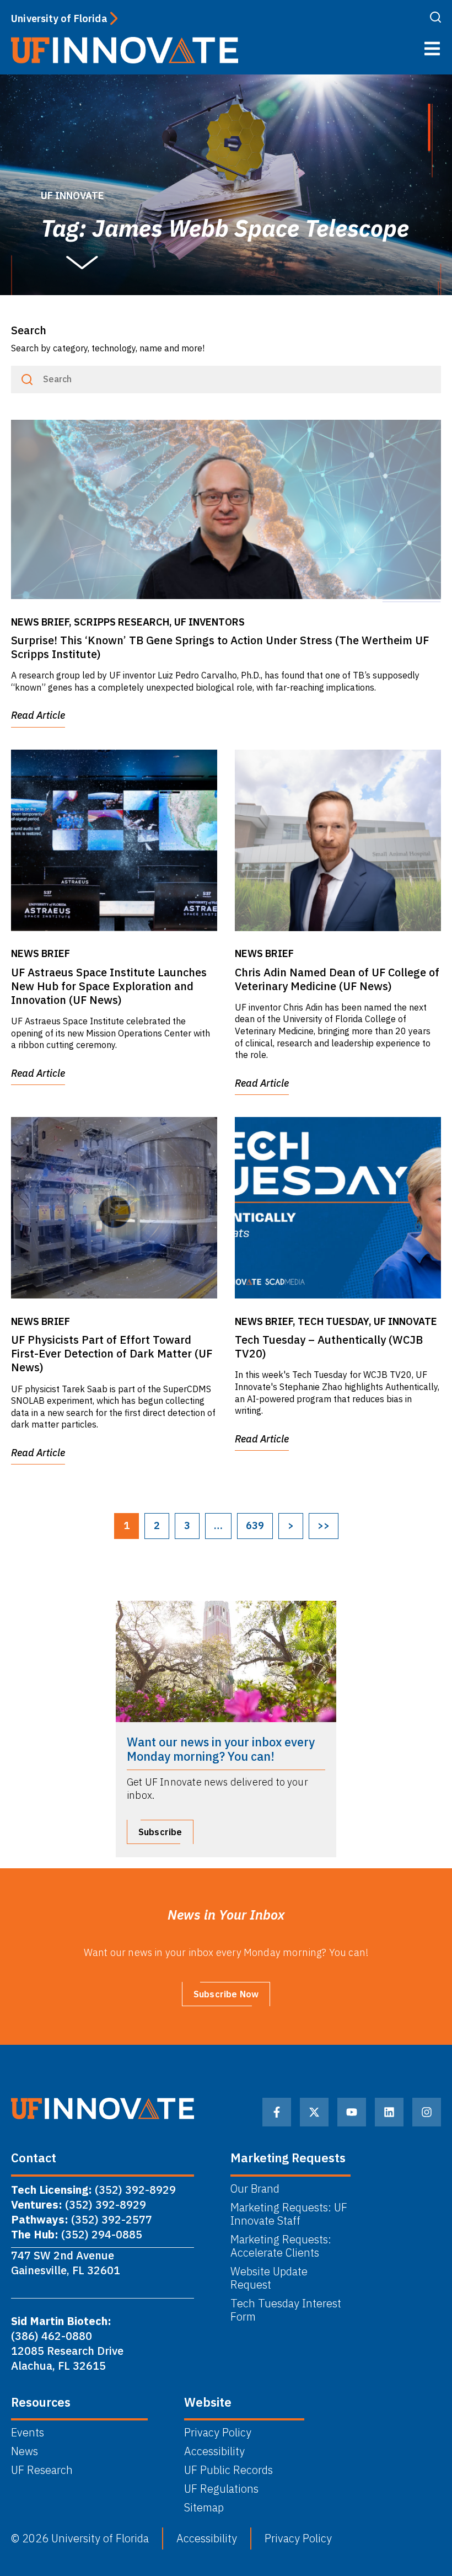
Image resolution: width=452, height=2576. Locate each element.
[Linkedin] (389, 2112)
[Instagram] (427, 2112)
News (25, 2451)
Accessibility (214, 2451)
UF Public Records (228, 2470)
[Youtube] (352, 2112)
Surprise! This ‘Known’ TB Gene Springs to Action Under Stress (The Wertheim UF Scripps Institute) (220, 647)
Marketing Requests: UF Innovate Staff (289, 2214)
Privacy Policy (218, 2433)
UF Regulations (221, 2489)
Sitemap (204, 2508)
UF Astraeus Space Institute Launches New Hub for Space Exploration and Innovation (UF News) (109, 986)
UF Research (42, 2470)
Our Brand (255, 2189)
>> (324, 1525)
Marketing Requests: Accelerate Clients (281, 2246)
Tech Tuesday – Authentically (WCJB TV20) (329, 1346)
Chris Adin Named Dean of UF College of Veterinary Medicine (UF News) (337, 979)
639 (255, 1525)
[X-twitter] (314, 2112)
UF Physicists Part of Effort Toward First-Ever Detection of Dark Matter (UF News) (112, 1353)
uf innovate (72, 196)
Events (28, 2433)
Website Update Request (269, 2278)
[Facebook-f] (277, 2112)
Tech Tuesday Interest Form (286, 2310)
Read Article (38, 715)
